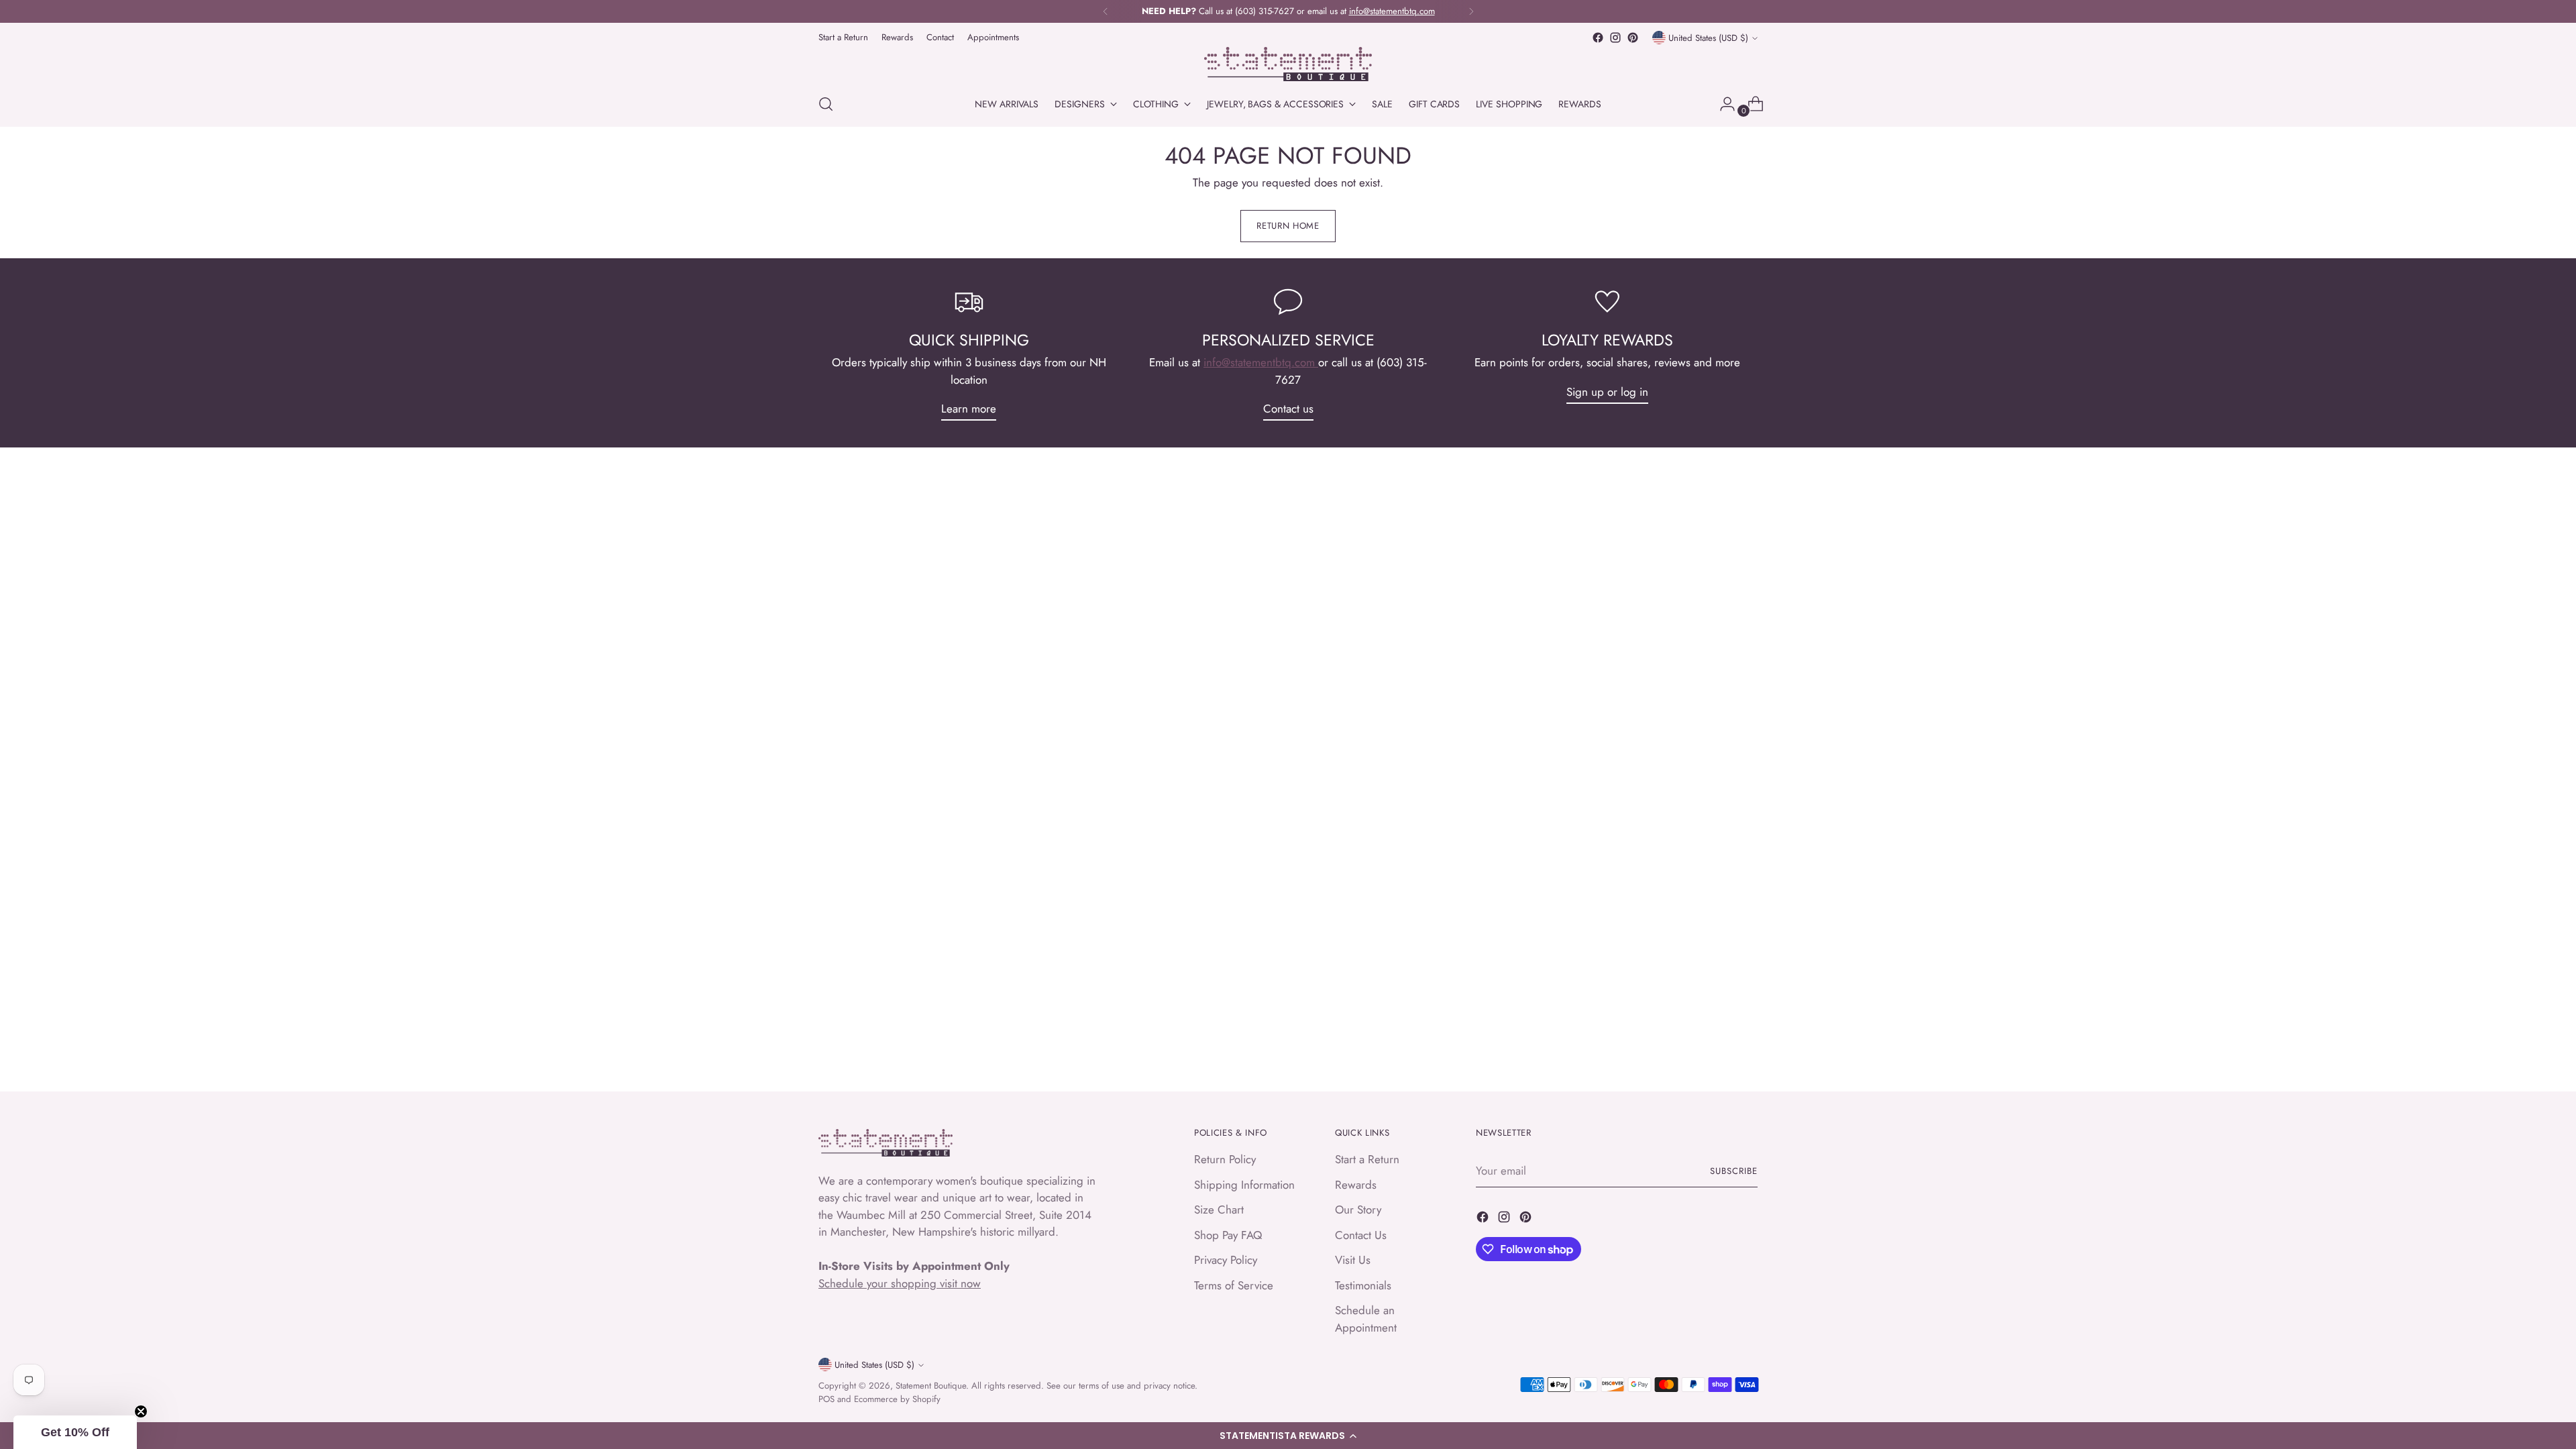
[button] (1288, 1436)
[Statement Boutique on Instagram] (1615, 38)
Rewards (1356, 1185)
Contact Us (1361, 1235)
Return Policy (1225, 1159)
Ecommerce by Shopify (897, 1399)
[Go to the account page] (1722, 104)
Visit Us (1353, 1260)
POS (826, 1399)
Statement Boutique (931, 1386)
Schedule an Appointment (1366, 1319)
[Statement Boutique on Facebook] (1598, 38)
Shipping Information (1244, 1185)
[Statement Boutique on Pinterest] (1633, 38)
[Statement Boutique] (1288, 64)
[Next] (1471, 11)
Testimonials (1363, 1285)
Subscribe (1734, 1171)
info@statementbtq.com (1261, 362)
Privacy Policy (1226, 1260)
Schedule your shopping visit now (900, 1283)
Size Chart (1219, 1210)
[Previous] (1106, 11)
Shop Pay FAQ (1228, 1235)
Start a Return (1367, 1159)
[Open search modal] (826, 104)
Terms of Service (1234, 1285)
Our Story (1358, 1210)
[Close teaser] (141, 1411)
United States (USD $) (1708, 38)
